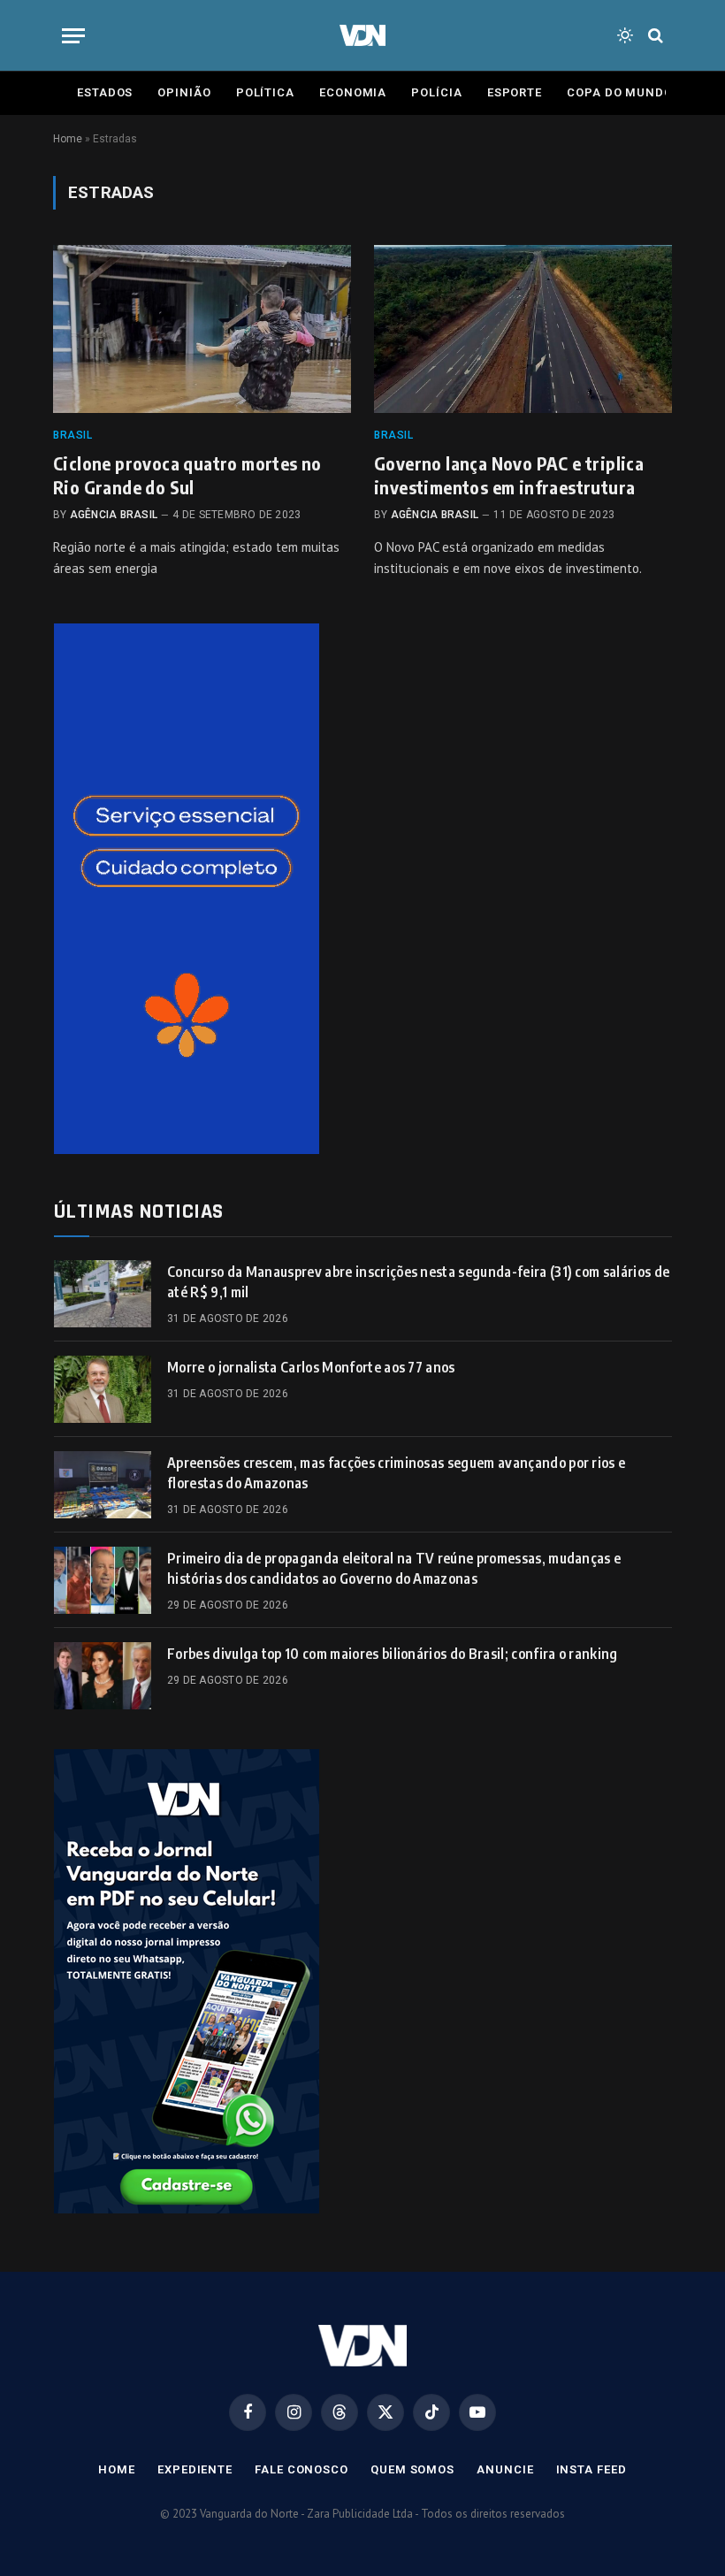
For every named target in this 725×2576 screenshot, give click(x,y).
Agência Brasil (114, 515)
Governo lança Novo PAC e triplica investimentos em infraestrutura (509, 475)
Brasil (73, 435)
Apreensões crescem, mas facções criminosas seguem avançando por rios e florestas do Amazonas (396, 1473)
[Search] (654, 36)
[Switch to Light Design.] (625, 35)
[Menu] (73, 36)
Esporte (515, 92)
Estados (105, 92)
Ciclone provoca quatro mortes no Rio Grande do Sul (187, 475)
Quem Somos (412, 2469)
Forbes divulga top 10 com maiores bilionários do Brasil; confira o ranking (393, 1654)
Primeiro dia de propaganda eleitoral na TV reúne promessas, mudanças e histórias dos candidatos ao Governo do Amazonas (394, 1568)
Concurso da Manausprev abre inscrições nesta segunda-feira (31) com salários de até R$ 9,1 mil (418, 1282)
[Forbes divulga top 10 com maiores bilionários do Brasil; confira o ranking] (103, 1676)
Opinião (184, 92)
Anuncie (505, 2469)
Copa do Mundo (620, 92)
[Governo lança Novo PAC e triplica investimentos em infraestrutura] (523, 329)
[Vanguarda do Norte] (362, 35)
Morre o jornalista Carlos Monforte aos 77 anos (311, 1367)
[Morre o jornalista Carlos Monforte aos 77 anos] (103, 1389)
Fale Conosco (301, 2469)
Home (68, 139)
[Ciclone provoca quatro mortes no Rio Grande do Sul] (202, 329)
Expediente (195, 2469)
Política (265, 92)
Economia (353, 92)
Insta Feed (591, 2469)
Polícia (436, 92)
